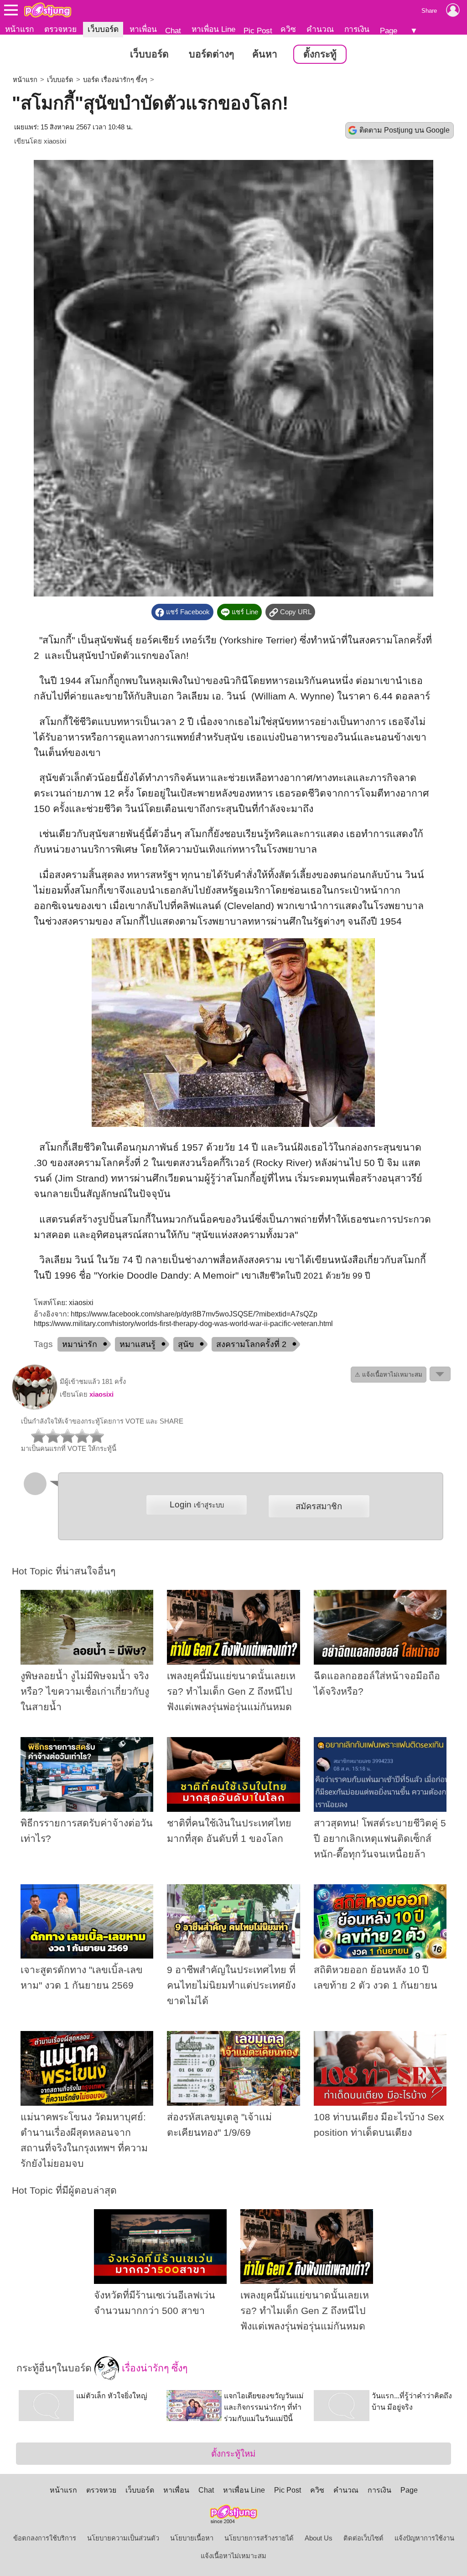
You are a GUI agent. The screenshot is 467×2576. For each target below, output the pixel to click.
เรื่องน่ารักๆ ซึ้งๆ (153, 2368)
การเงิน (357, 29)
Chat (173, 31)
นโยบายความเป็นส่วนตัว (123, 2538)
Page (389, 31)
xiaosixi (55, 141)
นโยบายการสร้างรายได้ (259, 2538)
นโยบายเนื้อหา (192, 2538)
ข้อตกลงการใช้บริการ (45, 2538)
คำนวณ (320, 29)
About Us (319, 2538)
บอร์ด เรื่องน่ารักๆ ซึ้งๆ (115, 80)
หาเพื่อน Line (213, 29)
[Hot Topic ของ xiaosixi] (35, 1408)
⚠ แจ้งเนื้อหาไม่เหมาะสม (389, 1375)
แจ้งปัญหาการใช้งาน (424, 2538)
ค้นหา (265, 54)
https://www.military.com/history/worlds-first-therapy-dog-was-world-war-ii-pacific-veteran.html (183, 1324)
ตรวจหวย (60, 29)
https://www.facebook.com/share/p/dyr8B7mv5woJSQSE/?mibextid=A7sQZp (194, 1314)
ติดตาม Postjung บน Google (405, 130)
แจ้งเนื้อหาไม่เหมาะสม (233, 2556)
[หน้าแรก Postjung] (48, 10)
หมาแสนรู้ (138, 1344)
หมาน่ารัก (80, 1344)
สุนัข (186, 1344)
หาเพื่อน (143, 29)
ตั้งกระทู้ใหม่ (233, 2454)
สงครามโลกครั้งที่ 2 (251, 1344)
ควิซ (288, 29)
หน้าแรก (19, 29)
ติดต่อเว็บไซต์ (363, 2538)
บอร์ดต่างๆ (211, 54)
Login (197, 1504)
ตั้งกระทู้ (320, 54)
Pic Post (258, 31)
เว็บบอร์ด (103, 29)
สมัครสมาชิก (319, 1506)
